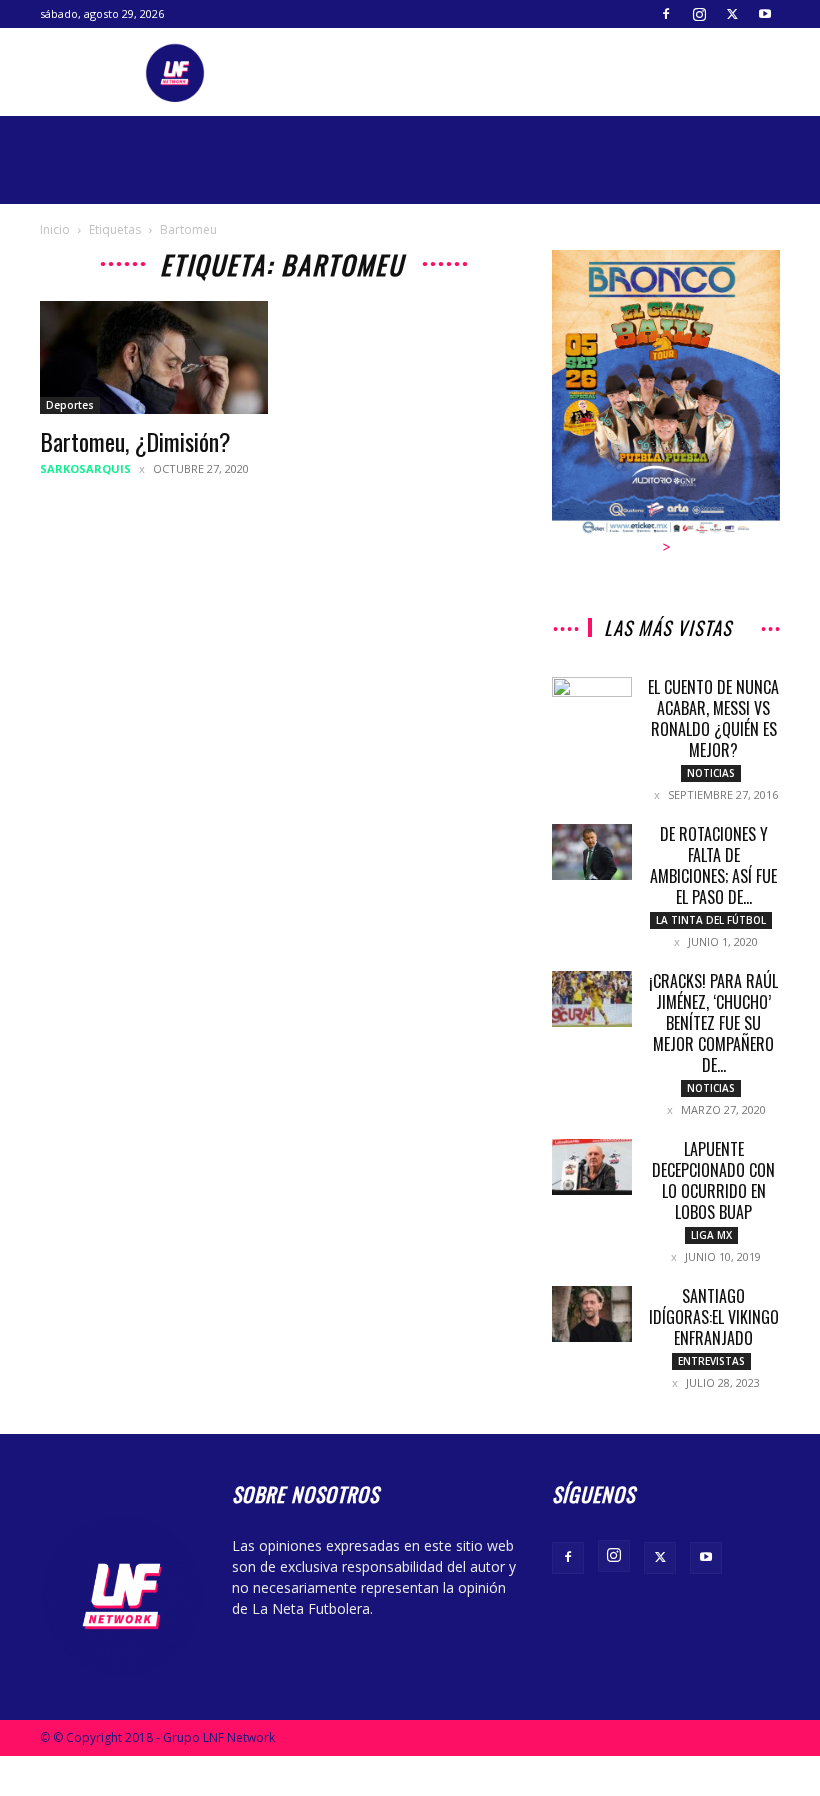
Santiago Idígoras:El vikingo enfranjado (714, 1317)
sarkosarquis (85, 468)
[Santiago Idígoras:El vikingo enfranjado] (592, 1314)
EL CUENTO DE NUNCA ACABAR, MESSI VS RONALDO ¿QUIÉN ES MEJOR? (713, 718)
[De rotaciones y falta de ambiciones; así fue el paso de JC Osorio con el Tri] (592, 852)
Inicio (55, 229)
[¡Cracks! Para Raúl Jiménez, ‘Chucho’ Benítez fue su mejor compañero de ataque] (592, 999)
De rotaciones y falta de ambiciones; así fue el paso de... (713, 865)
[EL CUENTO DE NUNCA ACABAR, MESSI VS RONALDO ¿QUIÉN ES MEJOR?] (592, 701)
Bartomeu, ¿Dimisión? (135, 441)
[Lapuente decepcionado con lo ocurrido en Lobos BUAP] (592, 1167)
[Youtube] (765, 14)
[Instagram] (699, 14)
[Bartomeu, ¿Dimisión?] (154, 357)
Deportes (70, 405)
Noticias (711, 773)
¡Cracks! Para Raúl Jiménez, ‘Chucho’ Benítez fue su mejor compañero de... (713, 1023)
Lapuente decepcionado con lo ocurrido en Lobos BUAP (713, 1180)
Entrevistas (711, 1361)
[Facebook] (666, 14)
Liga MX (711, 1235)
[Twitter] (732, 14)
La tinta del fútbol (711, 920)
